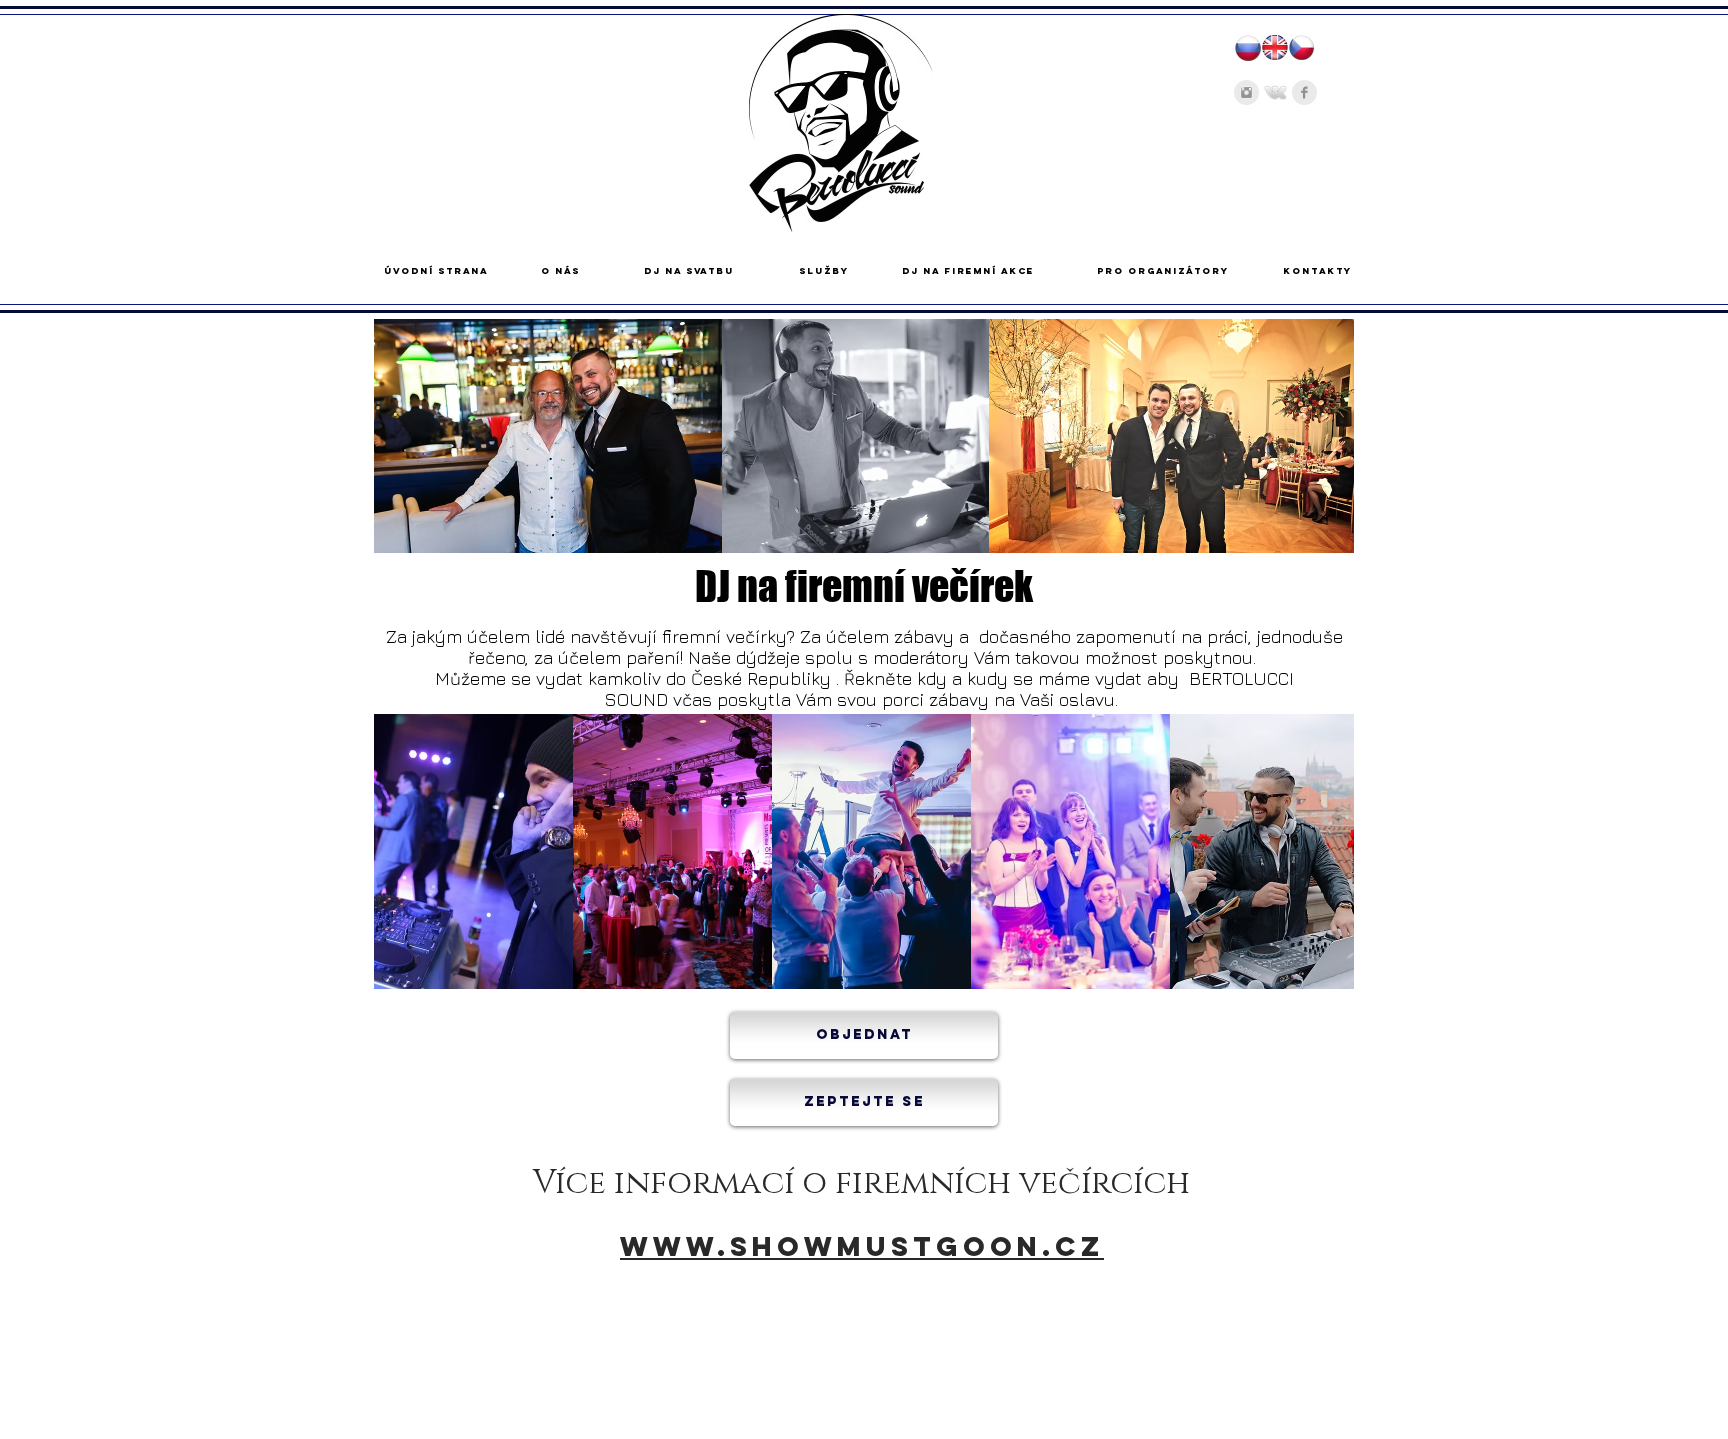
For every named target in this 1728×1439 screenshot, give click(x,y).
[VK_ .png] (1275, 92)
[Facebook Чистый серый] (1304, 92)
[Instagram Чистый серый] (1246, 92)
